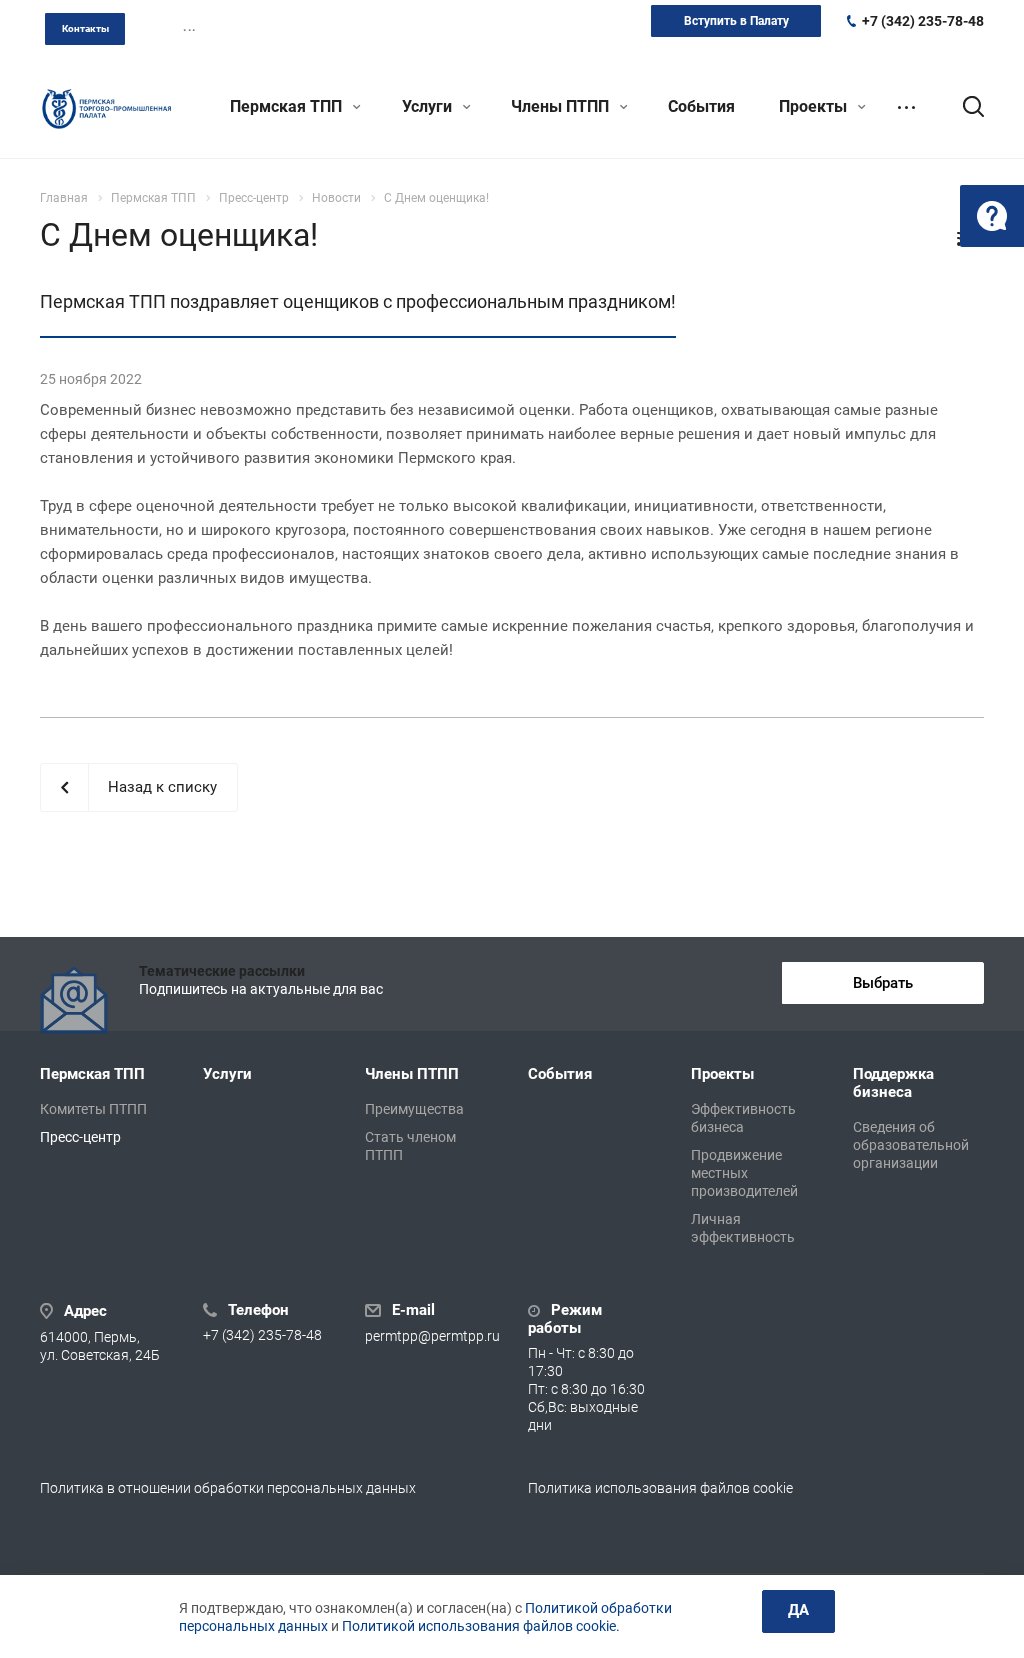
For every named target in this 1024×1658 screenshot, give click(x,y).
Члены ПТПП (562, 106)
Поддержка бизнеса (893, 1083)
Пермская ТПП (288, 106)
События (701, 106)
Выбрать (883, 983)
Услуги (429, 106)
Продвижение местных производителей (744, 1173)
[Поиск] (964, 107)
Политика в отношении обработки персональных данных (228, 1488)
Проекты (815, 106)
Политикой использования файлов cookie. (481, 1626)
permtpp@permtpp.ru (432, 1336)
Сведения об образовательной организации (911, 1145)
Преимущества (414, 1109)
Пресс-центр (80, 1137)
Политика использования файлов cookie (660, 1488)
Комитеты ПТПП (93, 1109)
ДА (798, 1610)
